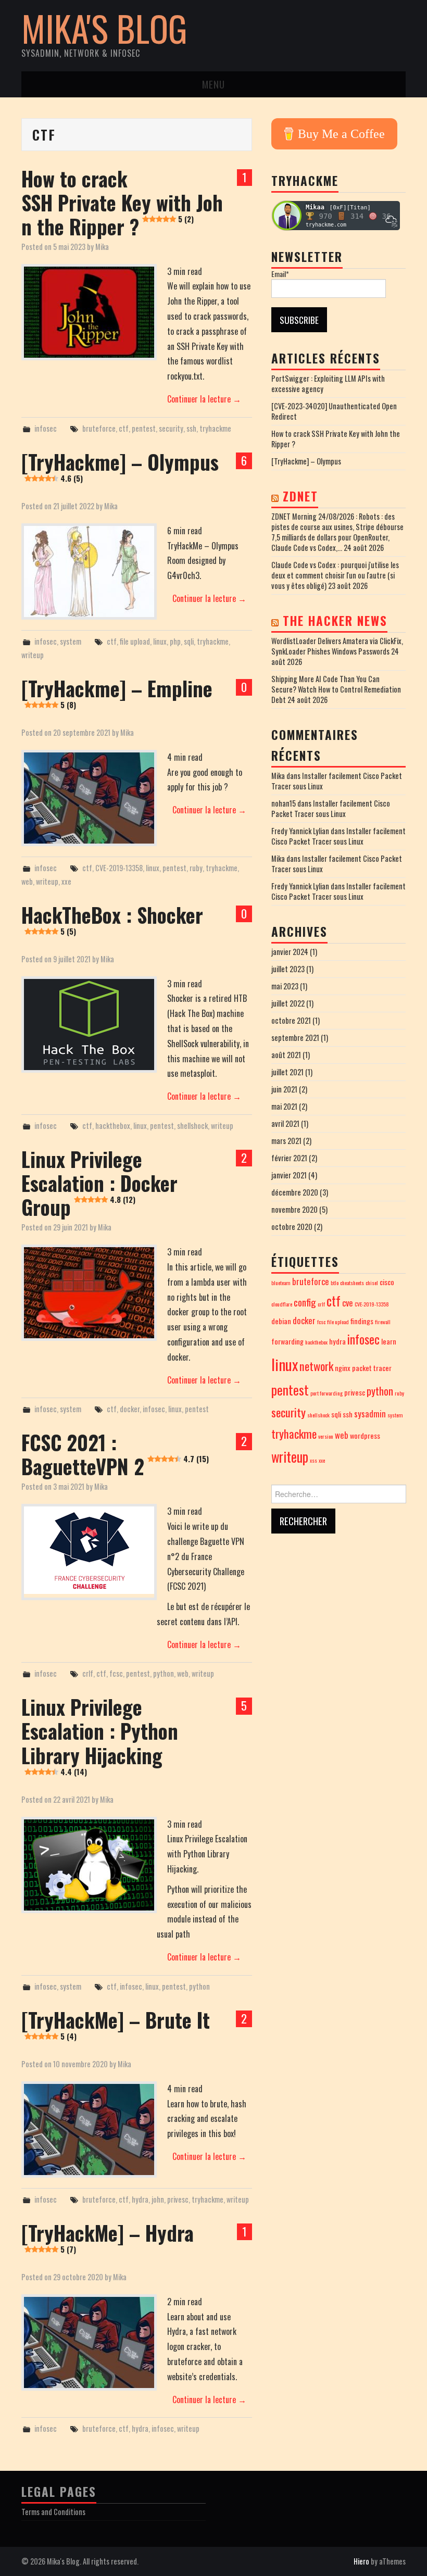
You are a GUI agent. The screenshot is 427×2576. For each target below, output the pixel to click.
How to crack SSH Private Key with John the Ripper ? (122, 202)
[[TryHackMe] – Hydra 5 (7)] (89, 2342)
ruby (196, 868)
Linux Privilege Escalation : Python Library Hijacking (100, 1734)
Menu (213, 84)
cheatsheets (352, 1283)
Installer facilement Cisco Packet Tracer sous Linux (337, 781)
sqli (189, 641)
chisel (372, 1283)
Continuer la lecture (204, 399)
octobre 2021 (291, 1020)
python (164, 1673)
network (316, 1366)
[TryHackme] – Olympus (120, 465)
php (175, 641)
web (27, 881)
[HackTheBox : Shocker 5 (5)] (89, 1025)
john (158, 2199)
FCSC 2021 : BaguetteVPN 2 (115, 1454)
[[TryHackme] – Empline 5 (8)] (89, 798)
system (71, 641)
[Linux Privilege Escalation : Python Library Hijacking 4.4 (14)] (89, 1865)
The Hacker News (335, 621)
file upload (135, 641)
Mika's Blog (104, 28)
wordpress (365, 1435)
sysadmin (370, 1413)
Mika (102, 247)
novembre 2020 (294, 1209)
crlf (88, 1673)
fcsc (116, 1673)
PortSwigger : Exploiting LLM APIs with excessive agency (328, 384)
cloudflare (282, 1304)
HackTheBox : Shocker (112, 918)
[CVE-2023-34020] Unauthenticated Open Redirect (334, 411)
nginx (343, 1368)
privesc (178, 2199)
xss (313, 1460)
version (326, 1436)
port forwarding (326, 1393)
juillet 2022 (288, 1003)
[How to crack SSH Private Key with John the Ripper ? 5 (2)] (89, 312)
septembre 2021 (295, 1038)
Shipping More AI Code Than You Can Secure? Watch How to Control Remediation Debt (336, 689)
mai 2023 (285, 986)
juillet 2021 (287, 1072)
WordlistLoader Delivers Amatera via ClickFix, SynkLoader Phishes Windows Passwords (337, 646)
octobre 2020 (292, 1227)
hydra (140, 2199)
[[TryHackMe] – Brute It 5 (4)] (89, 2129)
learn (389, 1341)
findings (362, 1321)
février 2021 (289, 1158)
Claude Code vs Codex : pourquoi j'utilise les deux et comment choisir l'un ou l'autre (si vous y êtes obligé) (335, 575)
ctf (124, 428)
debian (281, 1321)
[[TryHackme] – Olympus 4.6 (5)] (89, 571)
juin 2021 (284, 1089)
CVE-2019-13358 (119, 868)
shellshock (192, 1126)
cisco (387, 1282)
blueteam (281, 1283)
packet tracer (372, 1368)
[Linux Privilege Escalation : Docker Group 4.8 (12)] (89, 1293)
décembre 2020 (295, 1192)
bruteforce (99, 428)
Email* (280, 274)
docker (130, 1409)
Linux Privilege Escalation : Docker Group (99, 1183)
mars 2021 (286, 1141)
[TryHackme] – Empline (117, 692)
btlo (335, 1283)
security (171, 428)
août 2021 (286, 1055)
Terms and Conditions (53, 2512)
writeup (33, 655)
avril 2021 (285, 1123)
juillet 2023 (288, 969)
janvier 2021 (289, 1175)
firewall (383, 1322)
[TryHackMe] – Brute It (116, 2023)
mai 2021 (284, 1106)
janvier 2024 (290, 952)
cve (348, 1303)
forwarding (287, 1341)
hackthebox (113, 1126)
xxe (66, 881)
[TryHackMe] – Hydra (108, 2236)
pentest (144, 428)
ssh (191, 428)
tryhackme (215, 428)
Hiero (361, 2561)
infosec (46, 428)
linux (160, 641)
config (305, 1302)
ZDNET (300, 496)
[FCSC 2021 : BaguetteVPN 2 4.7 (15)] (89, 1550)
